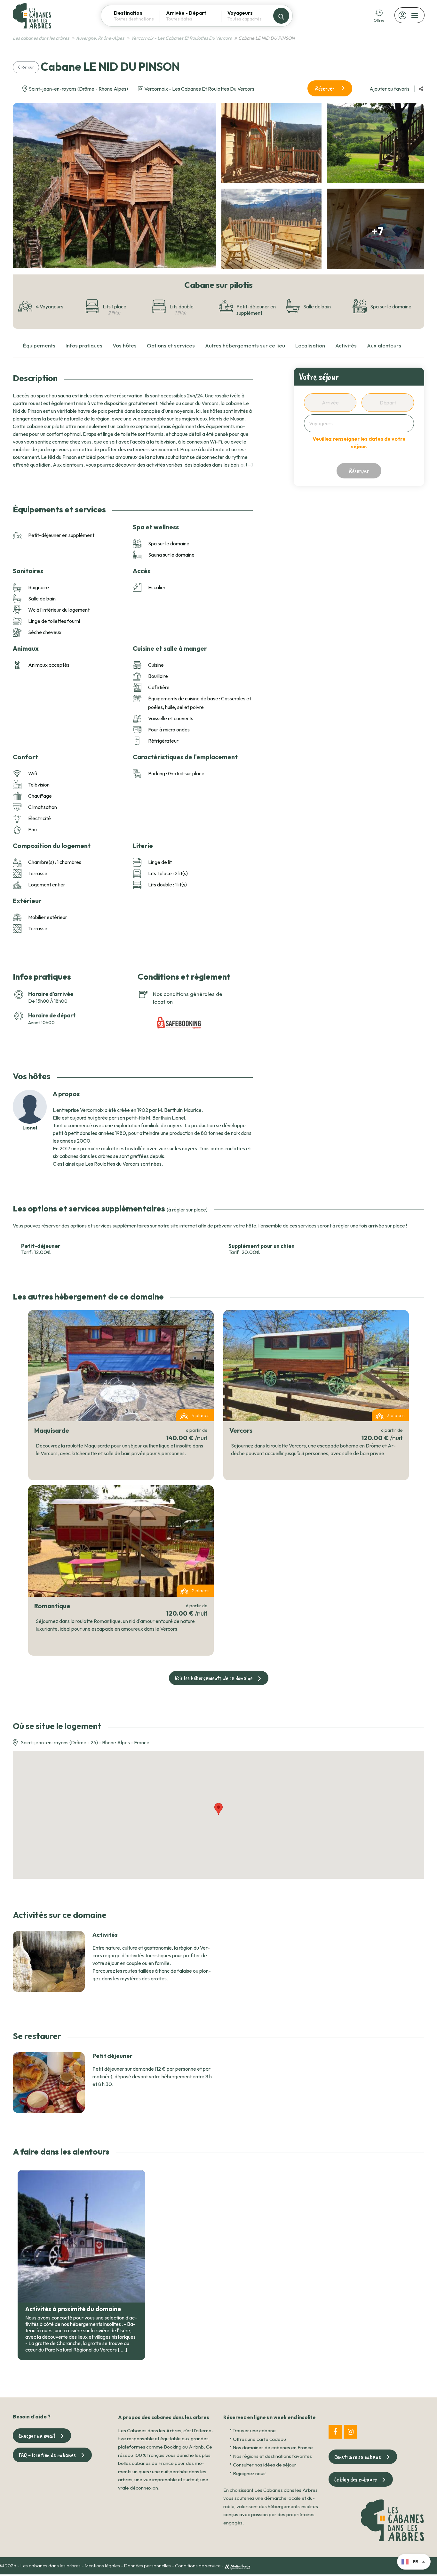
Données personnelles (147, 2566)
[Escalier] (377, 143)
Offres (379, 20)
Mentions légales (102, 2566)
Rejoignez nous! (250, 2473)
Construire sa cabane (358, 2457)
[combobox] (137, 19)
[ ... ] (249, 465)
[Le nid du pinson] (113, 185)
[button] (421, 89)
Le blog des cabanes (356, 2479)
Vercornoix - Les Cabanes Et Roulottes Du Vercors (199, 89)
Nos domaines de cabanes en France (273, 2447)
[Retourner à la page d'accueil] (32, 15)
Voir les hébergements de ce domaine (214, 1678)
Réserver (325, 88)
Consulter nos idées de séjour (265, 2465)
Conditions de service (198, 2566)
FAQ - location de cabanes (47, 2455)
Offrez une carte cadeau (259, 2439)
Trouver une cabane (254, 2430)
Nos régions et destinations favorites (272, 2456)
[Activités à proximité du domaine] (81, 2236)
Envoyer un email (37, 2436)
